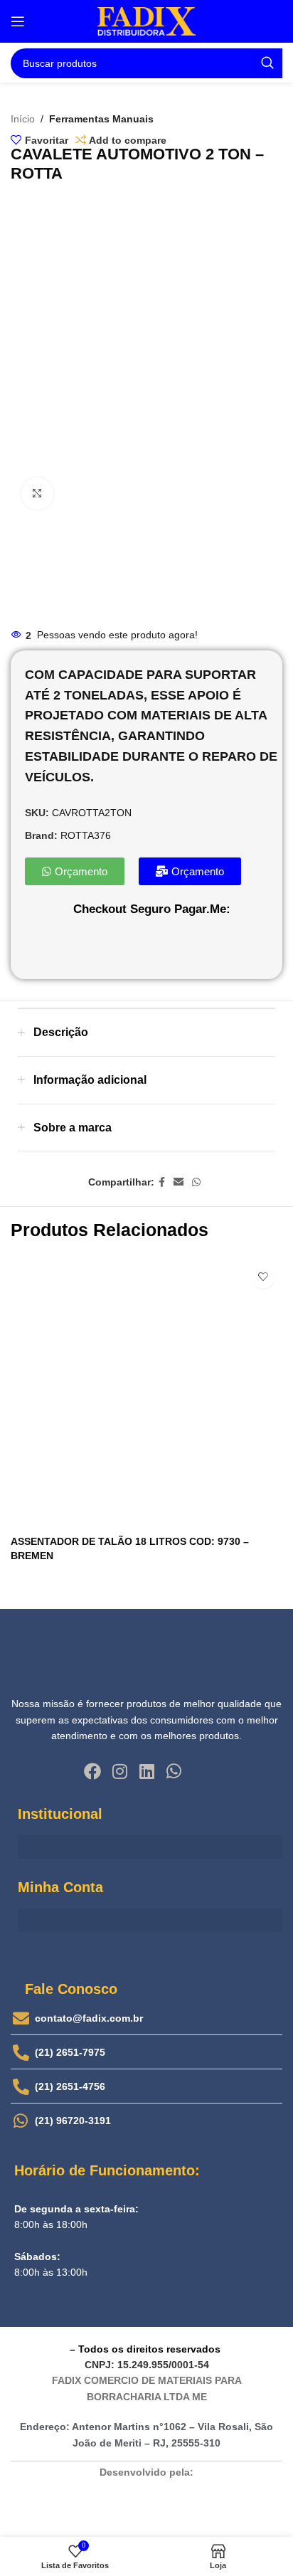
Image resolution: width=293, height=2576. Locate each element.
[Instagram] (119, 1771)
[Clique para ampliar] (37, 493)
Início (23, 119)
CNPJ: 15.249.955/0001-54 (147, 2365)
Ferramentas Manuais (101, 119)
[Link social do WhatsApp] (196, 1182)
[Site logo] (146, 21)
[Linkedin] (146, 1771)
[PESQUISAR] (267, 63)
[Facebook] (92, 1771)
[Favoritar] (263, 1276)
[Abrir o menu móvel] (18, 21)
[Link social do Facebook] (162, 1182)
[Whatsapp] (174, 1771)
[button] (150, 1847)
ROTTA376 (86, 835)
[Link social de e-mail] (179, 1182)
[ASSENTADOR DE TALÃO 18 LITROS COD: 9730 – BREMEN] (146, 1393)
